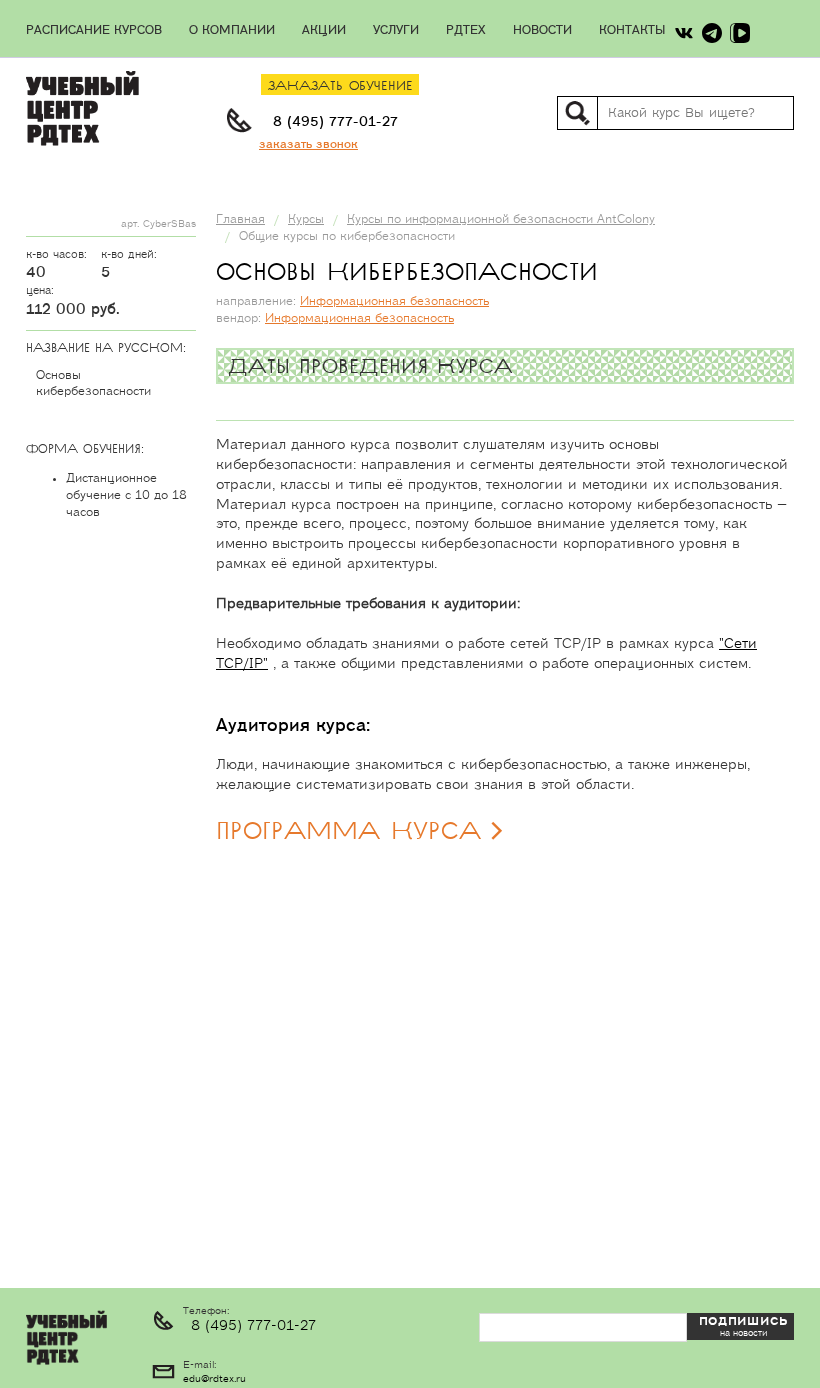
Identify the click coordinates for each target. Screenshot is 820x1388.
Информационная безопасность (394, 301)
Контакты (632, 30)
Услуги (396, 30)
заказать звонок (308, 144)
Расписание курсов (94, 30)
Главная (240, 219)
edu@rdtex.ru (214, 1379)
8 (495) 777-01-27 (335, 122)
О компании (232, 30)
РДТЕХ (466, 30)
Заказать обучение (340, 86)
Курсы (306, 219)
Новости (542, 30)
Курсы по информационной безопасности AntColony (501, 219)
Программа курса (348, 832)
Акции (324, 30)
